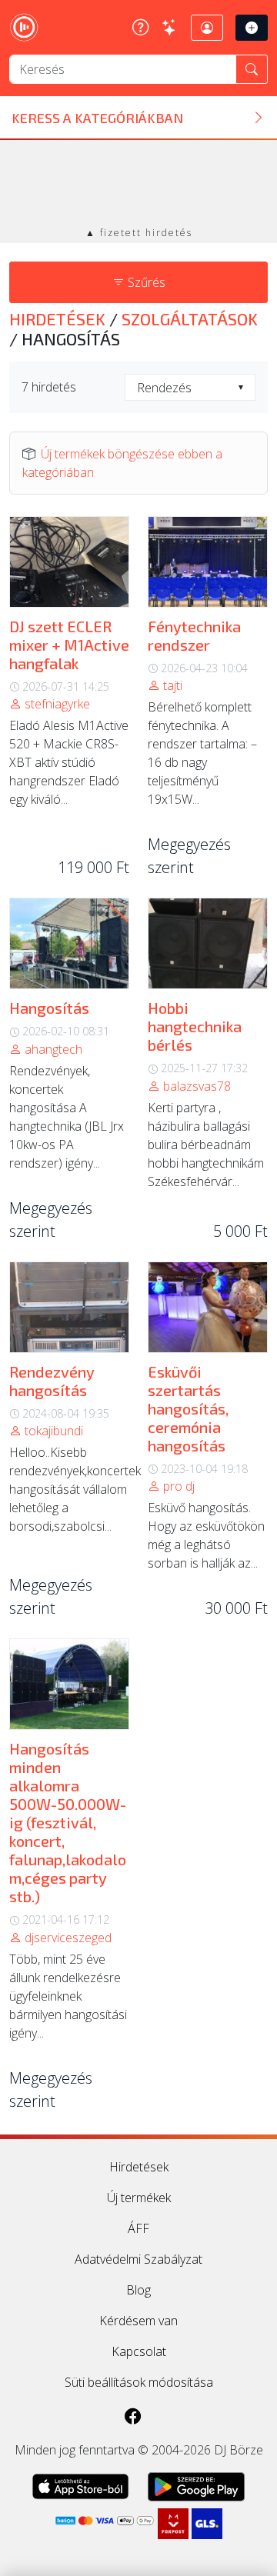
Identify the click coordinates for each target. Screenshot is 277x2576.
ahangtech (52, 1049)
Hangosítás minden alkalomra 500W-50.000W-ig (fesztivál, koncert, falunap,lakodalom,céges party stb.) (68, 1822)
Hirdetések (59, 319)
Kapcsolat (139, 2351)
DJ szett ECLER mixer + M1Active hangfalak (69, 645)
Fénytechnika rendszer (194, 635)
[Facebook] (133, 2416)
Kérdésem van (138, 2321)
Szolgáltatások (190, 319)
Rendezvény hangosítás (52, 1381)
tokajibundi (52, 1431)
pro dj (177, 1486)
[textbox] (190, 388)
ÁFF (138, 2228)
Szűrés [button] (145, 282)
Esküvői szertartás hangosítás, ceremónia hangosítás (188, 1408)
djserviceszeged (67, 1938)
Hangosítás (49, 1008)
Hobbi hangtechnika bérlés (195, 1026)
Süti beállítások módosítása (139, 2382)
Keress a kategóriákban (97, 118)
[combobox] (190, 387)
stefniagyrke (56, 704)
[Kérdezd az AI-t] (170, 27)
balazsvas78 (195, 1086)
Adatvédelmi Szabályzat (138, 2259)
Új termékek (139, 2198)
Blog (138, 2290)
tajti (171, 685)
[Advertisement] (138, 185)
